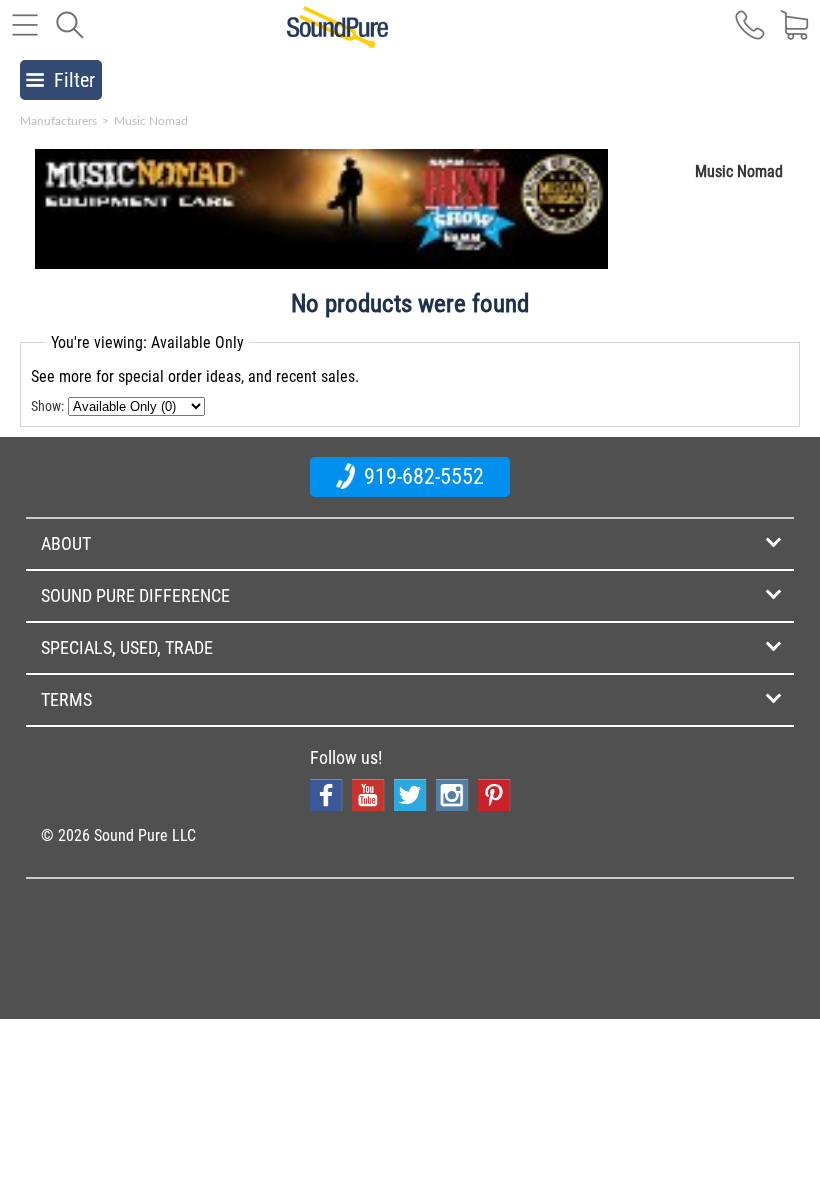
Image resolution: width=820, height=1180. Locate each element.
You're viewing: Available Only (147, 342)
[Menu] (25, 35)
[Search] (70, 35)
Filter (74, 80)
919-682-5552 (421, 476)
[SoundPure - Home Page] (337, 37)
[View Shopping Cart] (795, 35)
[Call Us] (750, 35)
